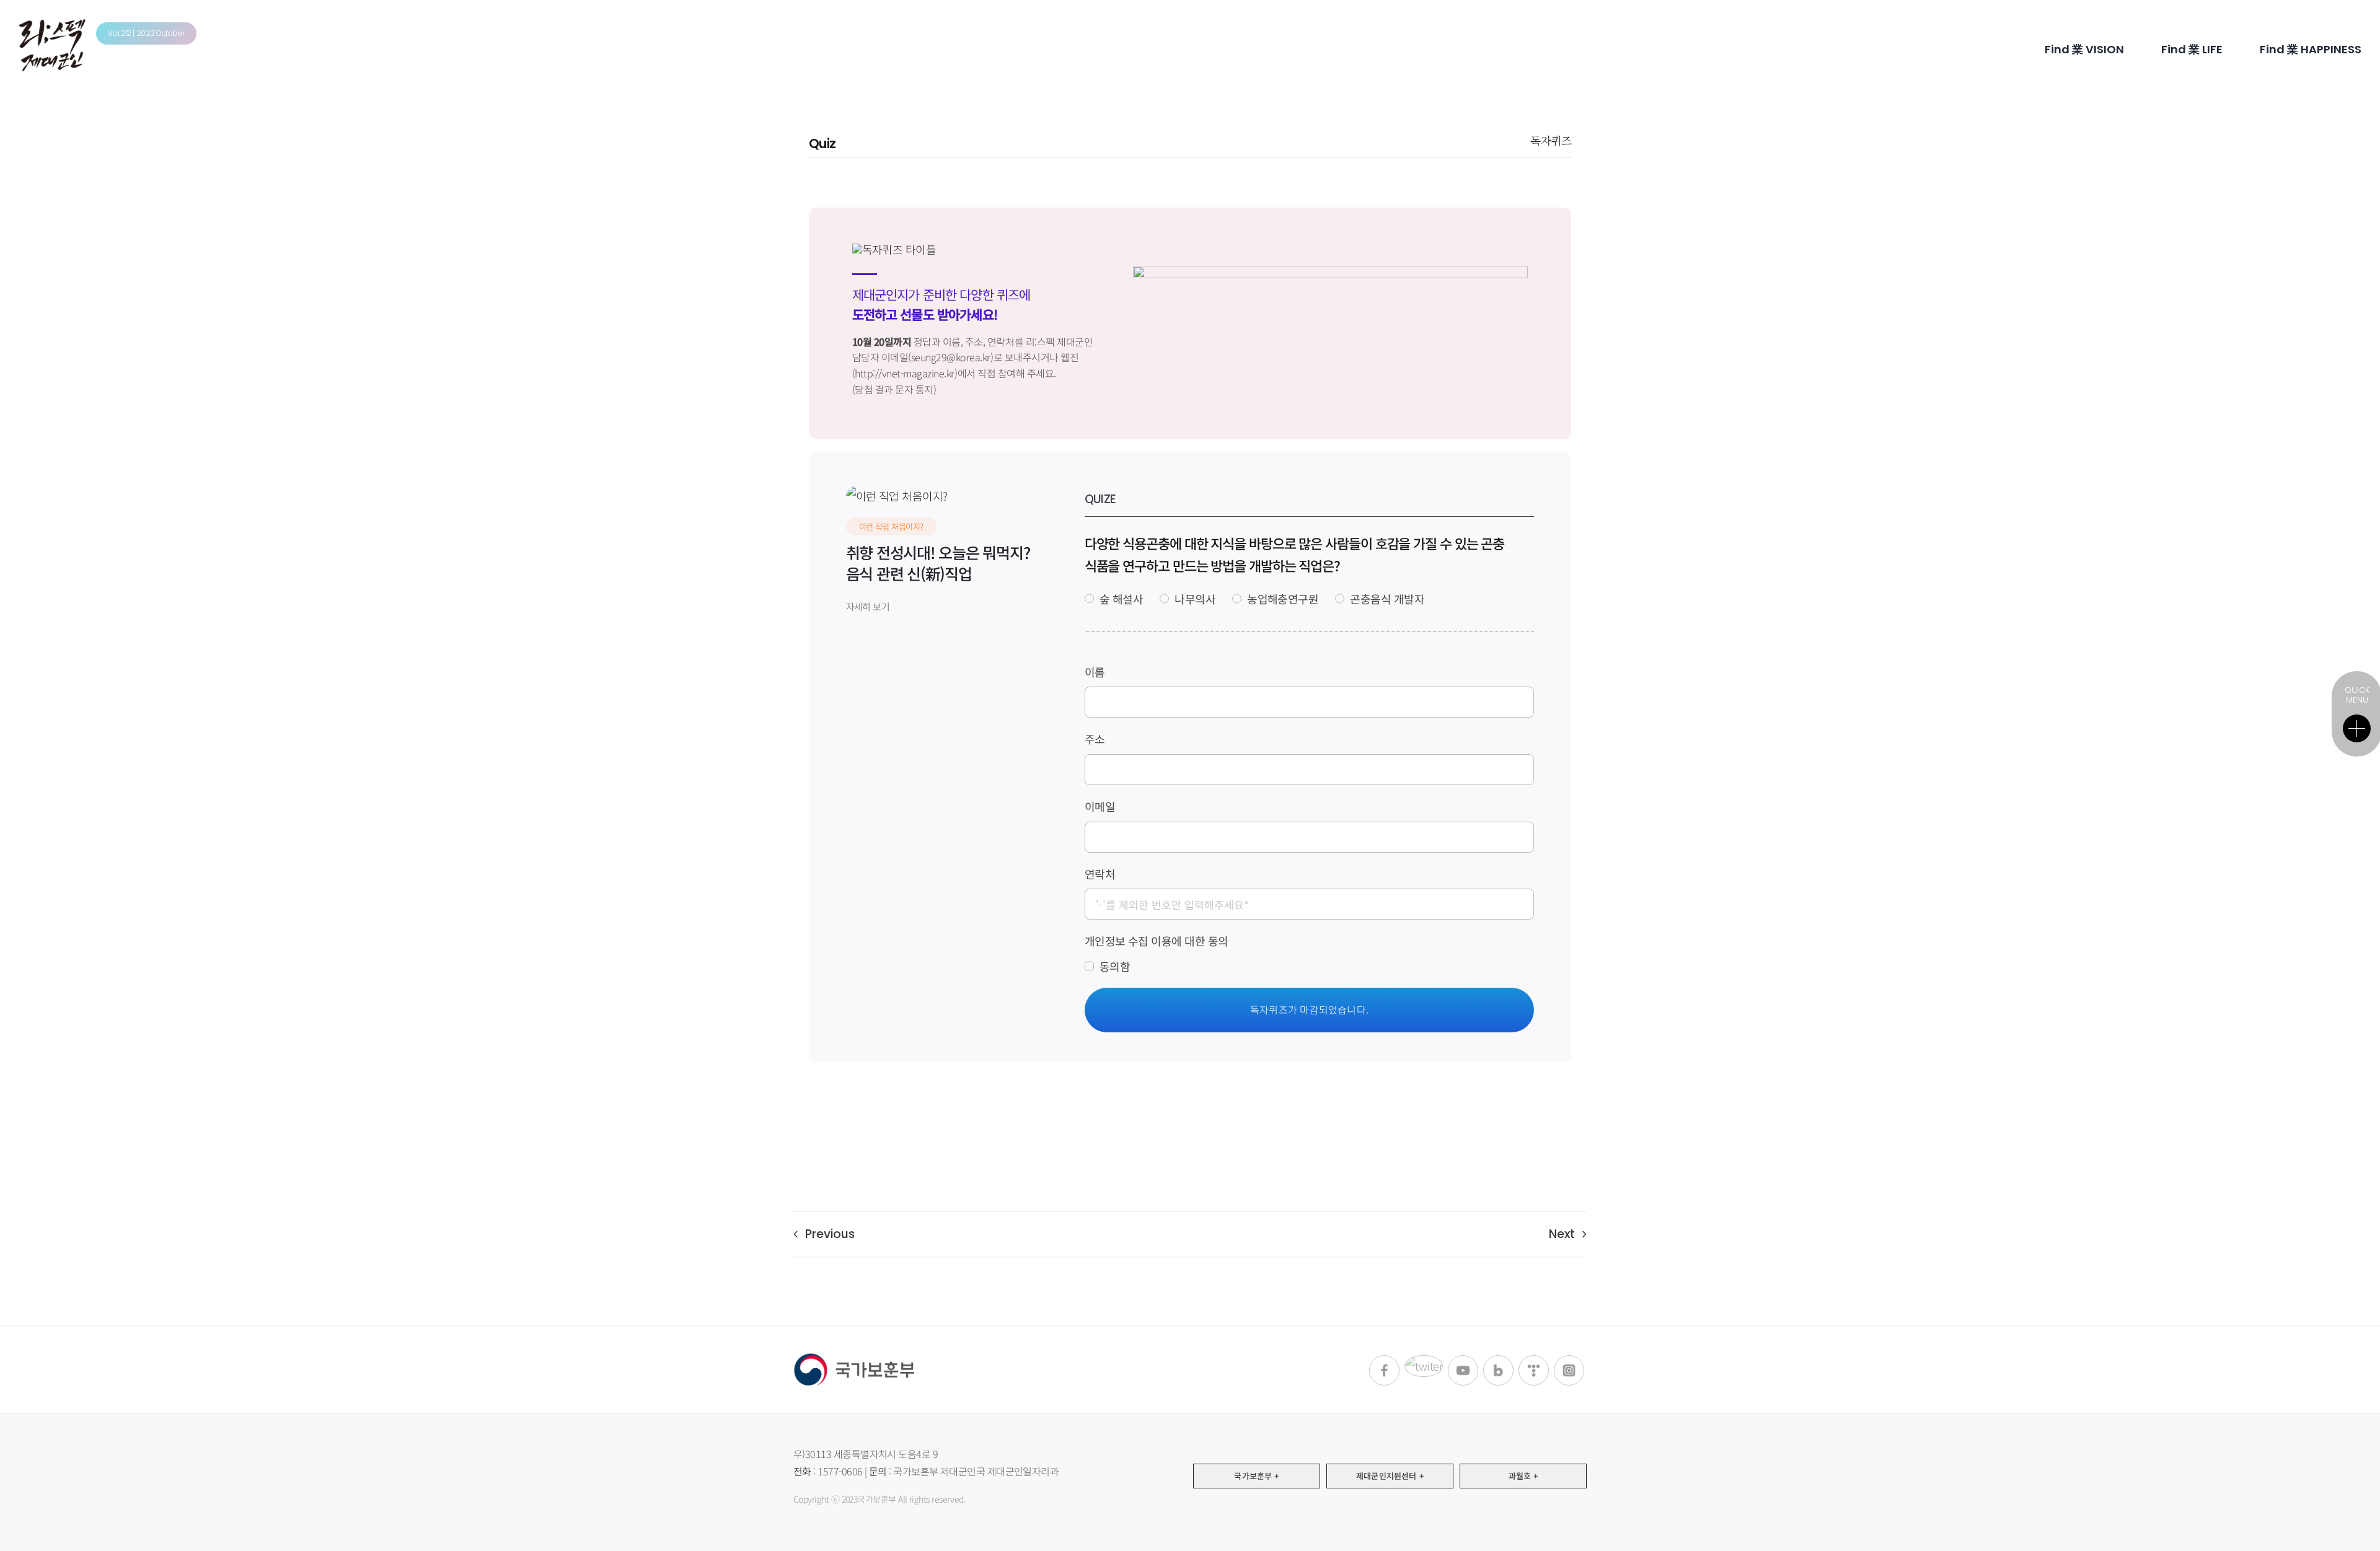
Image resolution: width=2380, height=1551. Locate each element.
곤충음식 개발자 (1387, 599)
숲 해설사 (1121, 599)
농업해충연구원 (1283, 599)
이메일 (1100, 806)
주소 (1095, 739)
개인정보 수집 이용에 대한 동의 (1157, 941)
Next (1562, 1234)
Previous (830, 1234)
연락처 (1100, 874)
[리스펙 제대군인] (52, 24)
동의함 (1115, 966)
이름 (1095, 672)
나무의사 (1195, 599)
